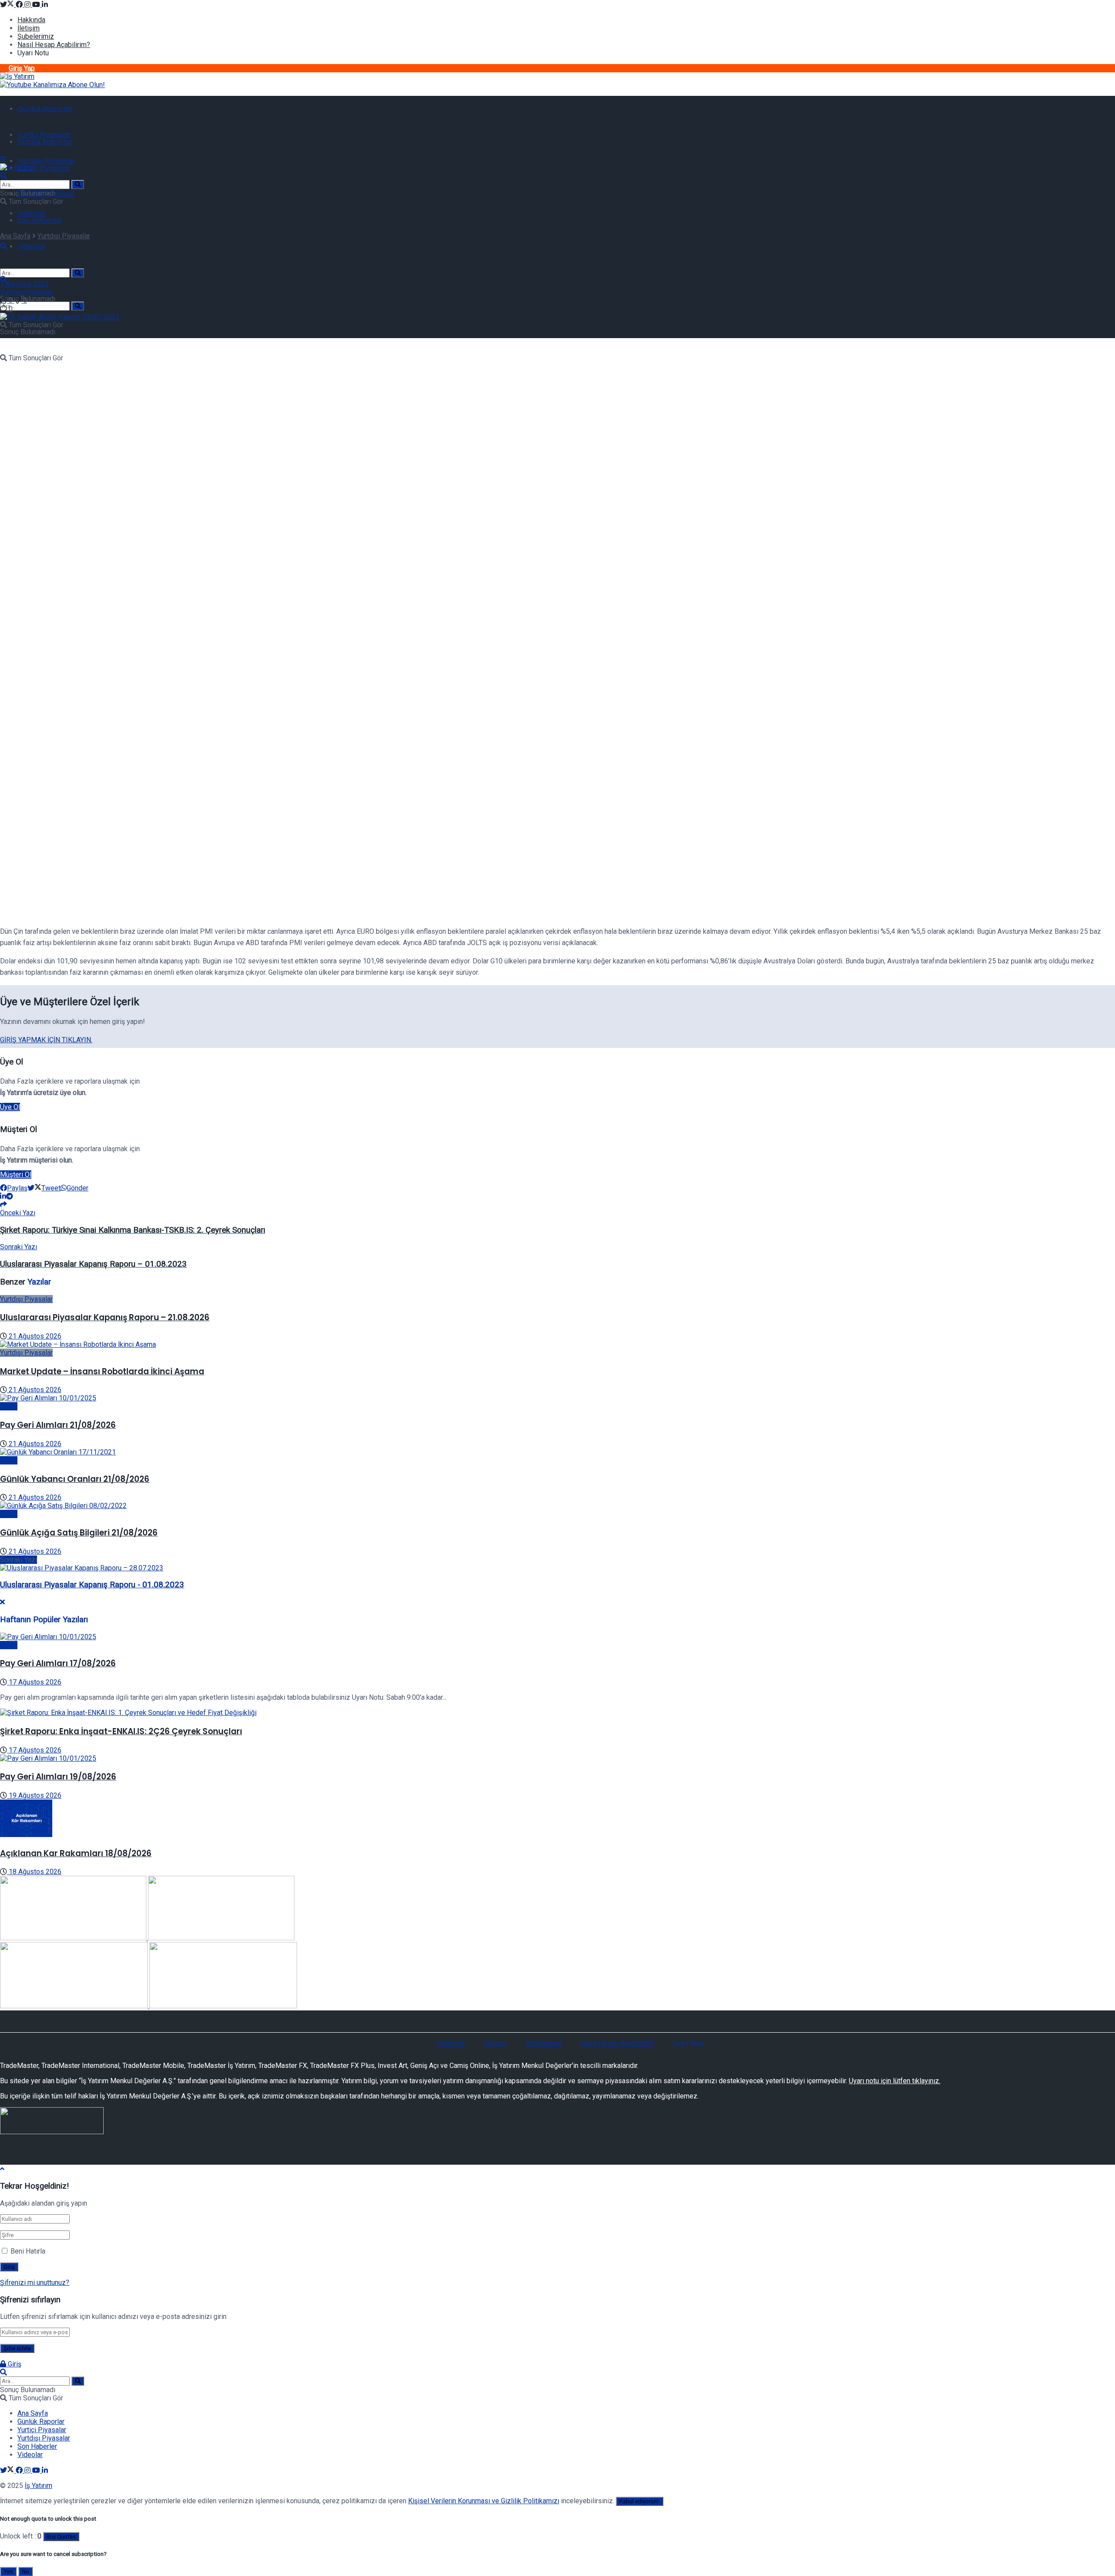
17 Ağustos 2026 (34, 1682)
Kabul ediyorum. (640, 2501)
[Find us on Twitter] (8, 5)
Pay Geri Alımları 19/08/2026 (58, 1777)
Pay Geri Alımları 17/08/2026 (58, 1663)
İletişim (29, 28)
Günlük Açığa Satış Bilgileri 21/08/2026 (79, 1533)
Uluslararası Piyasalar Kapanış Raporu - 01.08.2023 (92, 1585)
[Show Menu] (3, 159)
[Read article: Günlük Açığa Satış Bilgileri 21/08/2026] (557, 1506)
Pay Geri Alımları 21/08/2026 (58, 1425)
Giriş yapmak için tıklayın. (46, 1040)
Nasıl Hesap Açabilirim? (54, 45)
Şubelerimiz (36, 36)
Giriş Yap (22, 68)
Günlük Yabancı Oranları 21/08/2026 (75, 1479)
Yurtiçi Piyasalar (44, 135)
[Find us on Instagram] (28, 5)
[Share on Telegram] (10, 1196)
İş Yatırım (39, 2486)
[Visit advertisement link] (52, 85)
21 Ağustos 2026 (34, 1336)
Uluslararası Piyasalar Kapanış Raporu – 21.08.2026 (105, 1317)
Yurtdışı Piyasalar (46, 161)
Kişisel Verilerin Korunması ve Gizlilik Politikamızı (484, 2501)
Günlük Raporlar (45, 109)
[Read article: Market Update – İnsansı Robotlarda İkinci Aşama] (557, 1344)
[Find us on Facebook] (20, 5)
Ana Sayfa (15, 236)
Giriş (14, 2364)
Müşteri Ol (16, 1174)
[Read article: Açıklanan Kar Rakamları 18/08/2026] (557, 1819)
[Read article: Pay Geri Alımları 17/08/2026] (557, 1637)
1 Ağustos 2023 (24, 284)
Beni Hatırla (28, 2251)
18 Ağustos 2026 (34, 1872)
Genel (9, 1406)
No (25, 2571)
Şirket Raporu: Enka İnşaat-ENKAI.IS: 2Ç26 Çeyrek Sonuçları (121, 1731)
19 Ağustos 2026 (34, 1795)
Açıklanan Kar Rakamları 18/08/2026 (76, 1853)
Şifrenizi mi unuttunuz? (35, 2283)
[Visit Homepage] (17, 76)
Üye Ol (10, 1107)
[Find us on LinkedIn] (45, 5)
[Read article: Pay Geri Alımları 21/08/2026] (557, 1398)
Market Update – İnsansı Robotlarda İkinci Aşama (102, 1371)
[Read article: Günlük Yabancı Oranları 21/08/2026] (557, 1452)
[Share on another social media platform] (3, 1205)
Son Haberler (40, 220)
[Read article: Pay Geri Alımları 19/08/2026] (557, 1758)
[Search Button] (78, 273)
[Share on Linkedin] (3, 1196)
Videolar (32, 213)
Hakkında (31, 20)
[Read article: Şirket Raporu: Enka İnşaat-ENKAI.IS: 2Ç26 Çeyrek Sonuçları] (557, 1713)
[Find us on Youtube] (37, 5)
